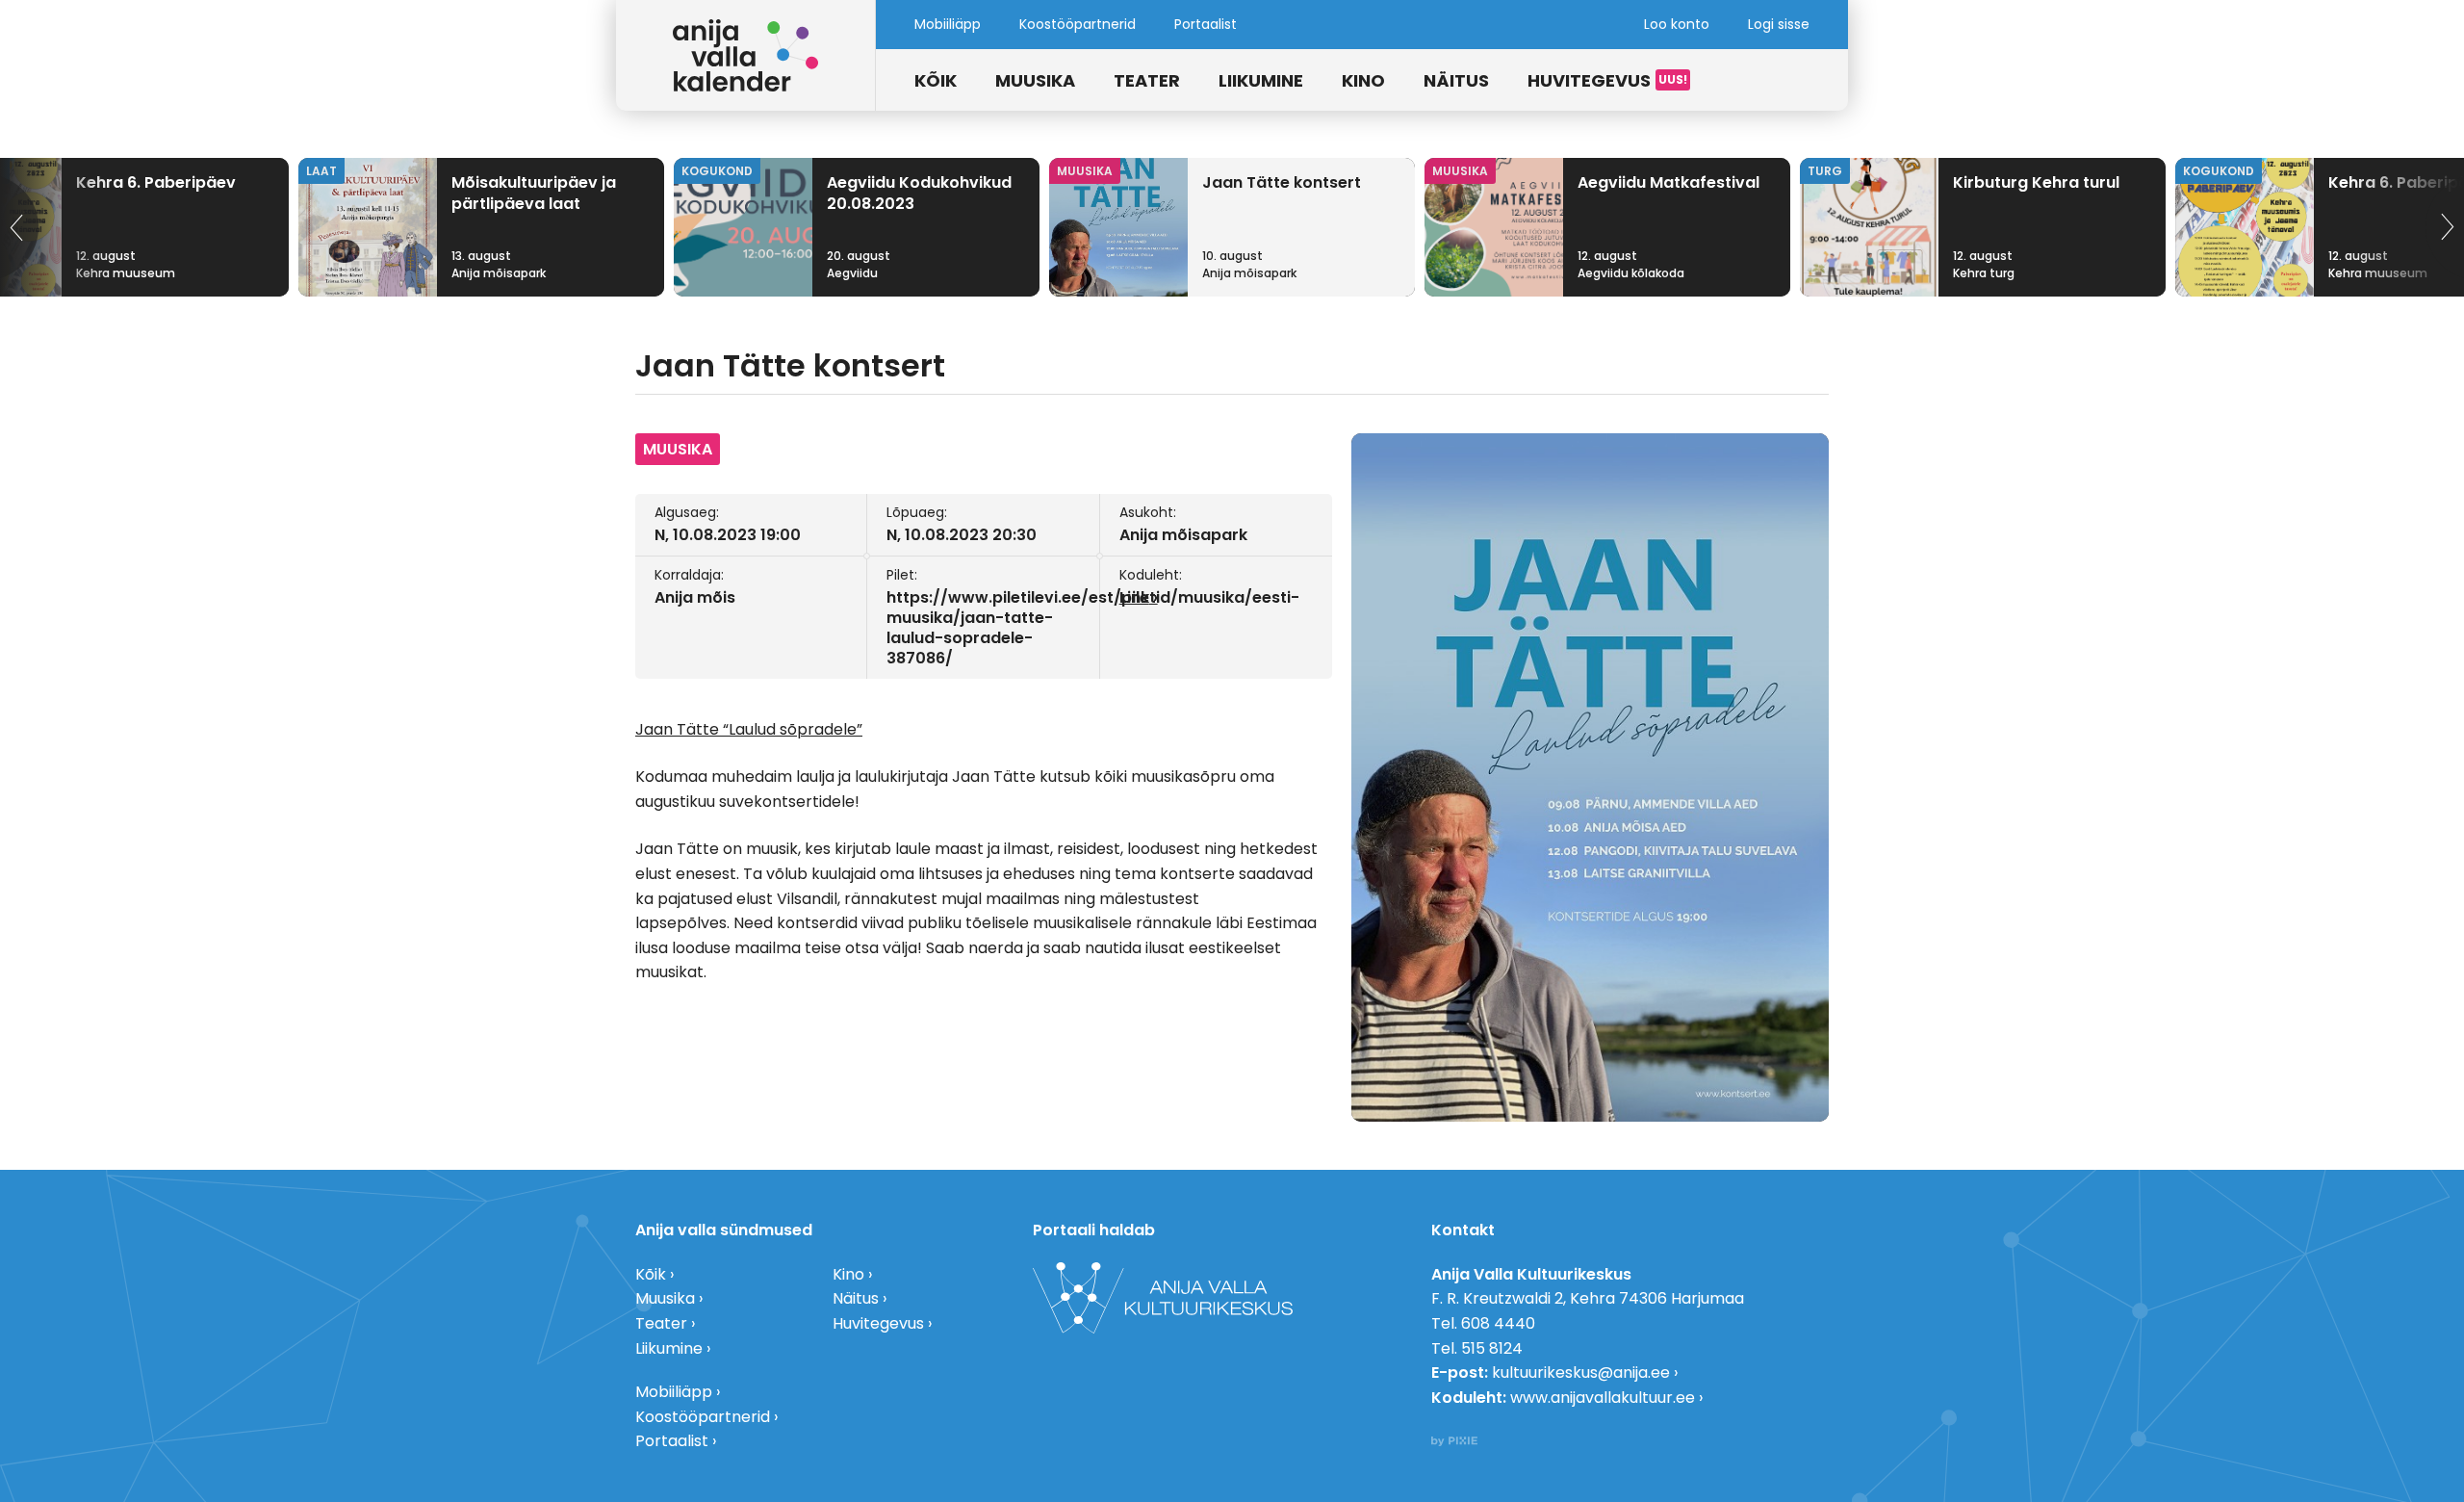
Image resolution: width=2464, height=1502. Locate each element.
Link (1134, 597)
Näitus (1456, 80)
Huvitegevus (1589, 80)
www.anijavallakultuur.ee (1603, 1398)
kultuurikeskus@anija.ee (1581, 1373)
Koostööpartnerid (1078, 24)
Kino (1363, 80)
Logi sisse (1779, 24)
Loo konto (1677, 24)
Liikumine (1261, 80)
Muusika (1035, 80)
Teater (1147, 80)
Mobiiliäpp (948, 24)
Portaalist (1206, 24)
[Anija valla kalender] (746, 55)
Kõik (936, 80)
